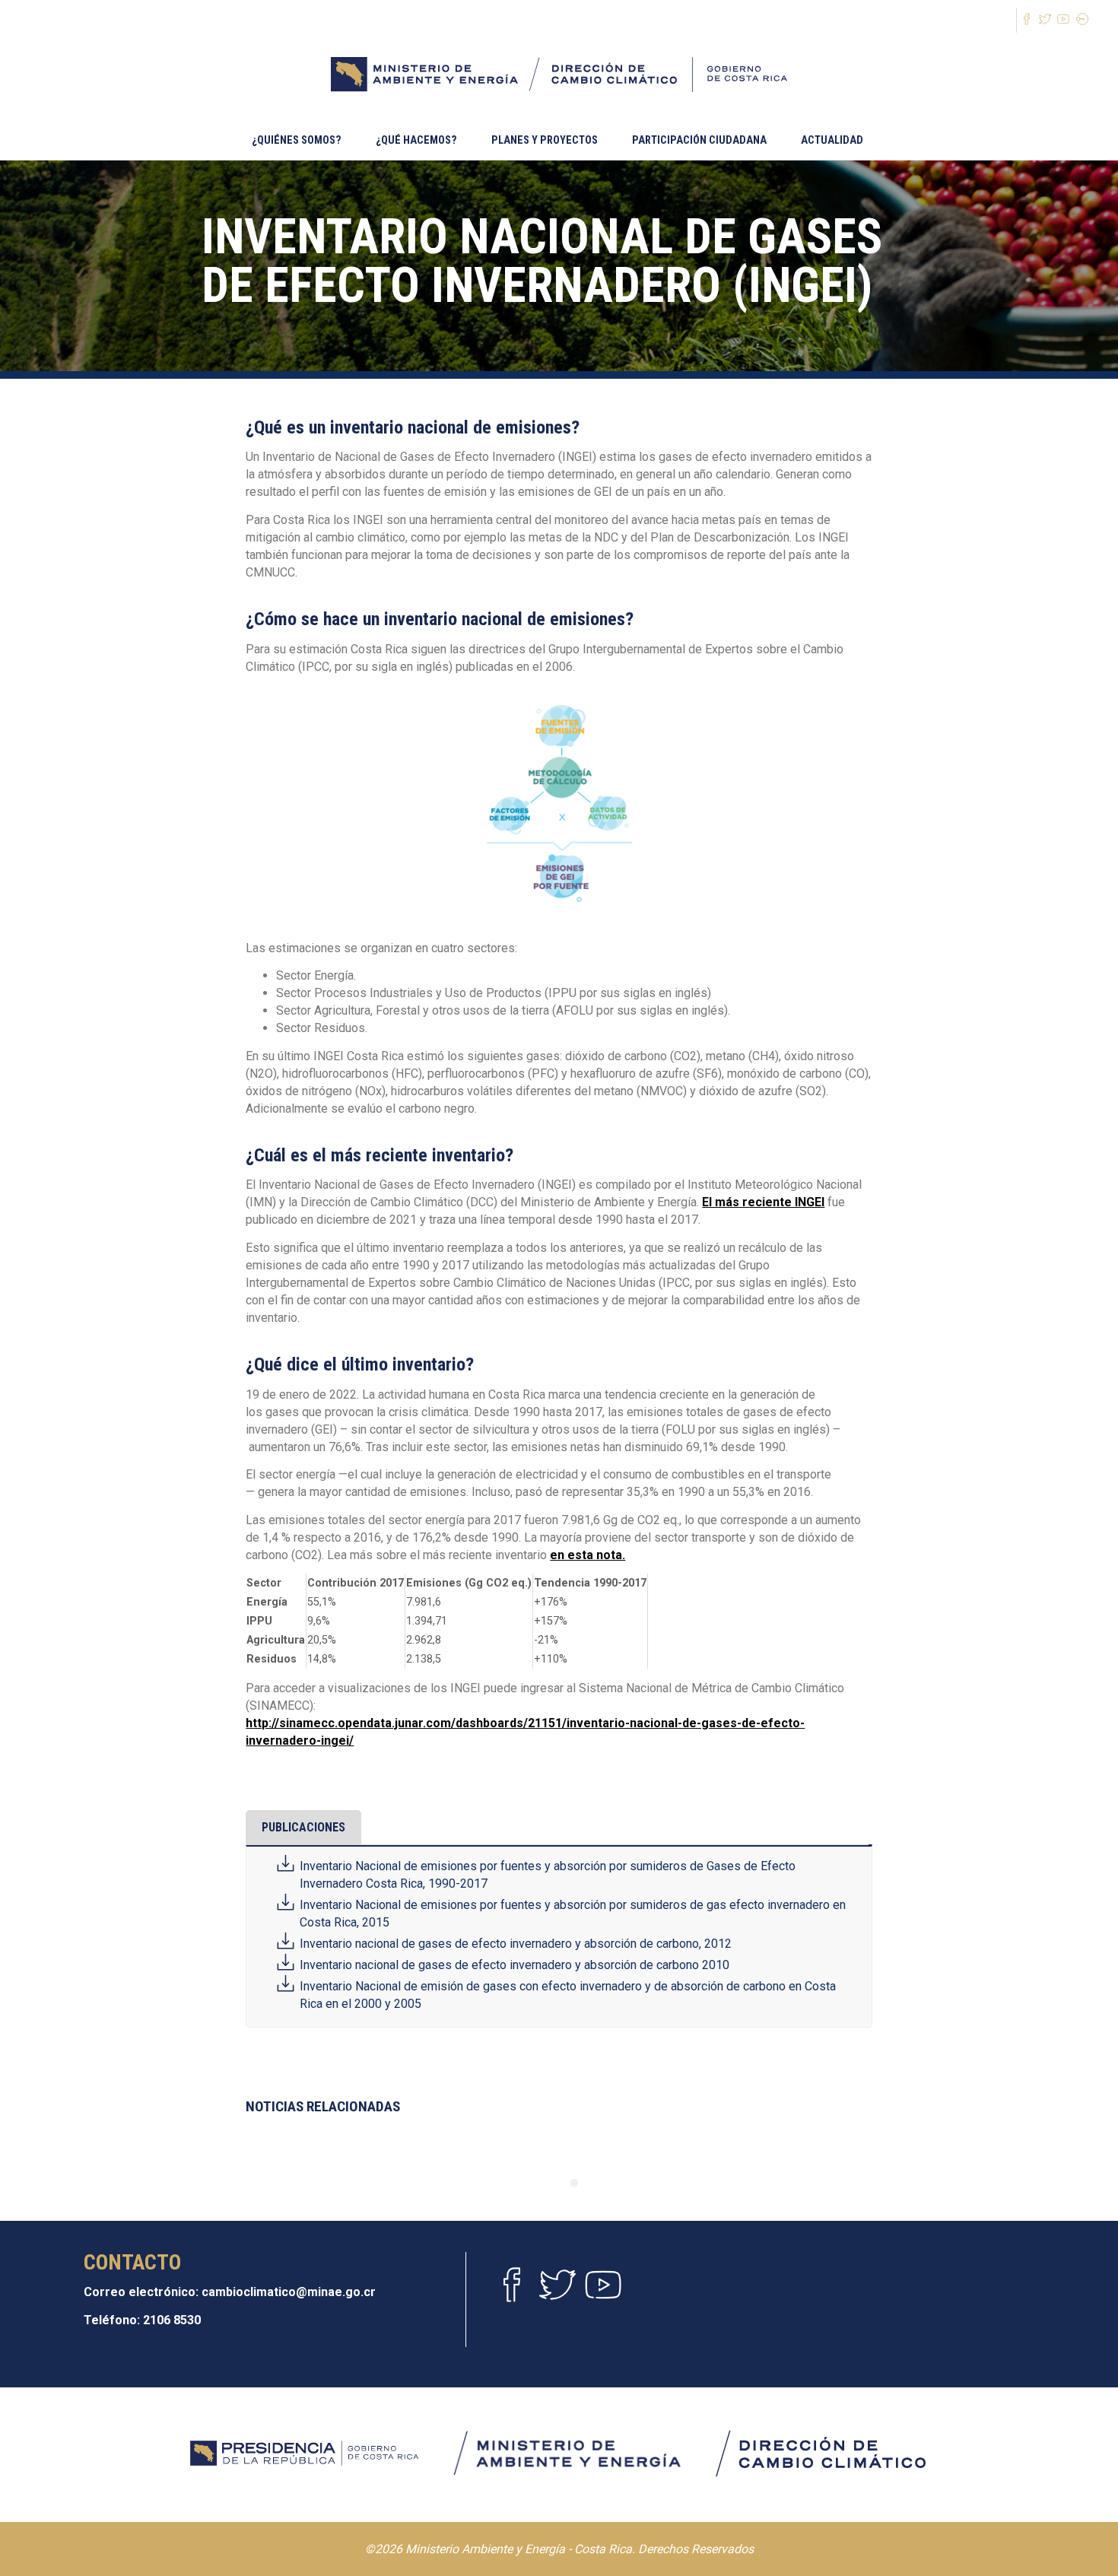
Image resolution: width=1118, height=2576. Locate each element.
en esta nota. (588, 1555)
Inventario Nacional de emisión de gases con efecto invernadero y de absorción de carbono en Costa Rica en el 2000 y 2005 (568, 1995)
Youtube (603, 2289)
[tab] (303, 1828)
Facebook (512, 2289)
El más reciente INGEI (763, 1202)
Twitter (557, 2289)
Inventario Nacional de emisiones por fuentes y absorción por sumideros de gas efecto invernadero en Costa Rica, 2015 (573, 1914)
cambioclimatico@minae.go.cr (289, 2292)
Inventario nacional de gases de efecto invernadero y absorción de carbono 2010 (515, 1965)
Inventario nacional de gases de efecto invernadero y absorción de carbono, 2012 (516, 1944)
